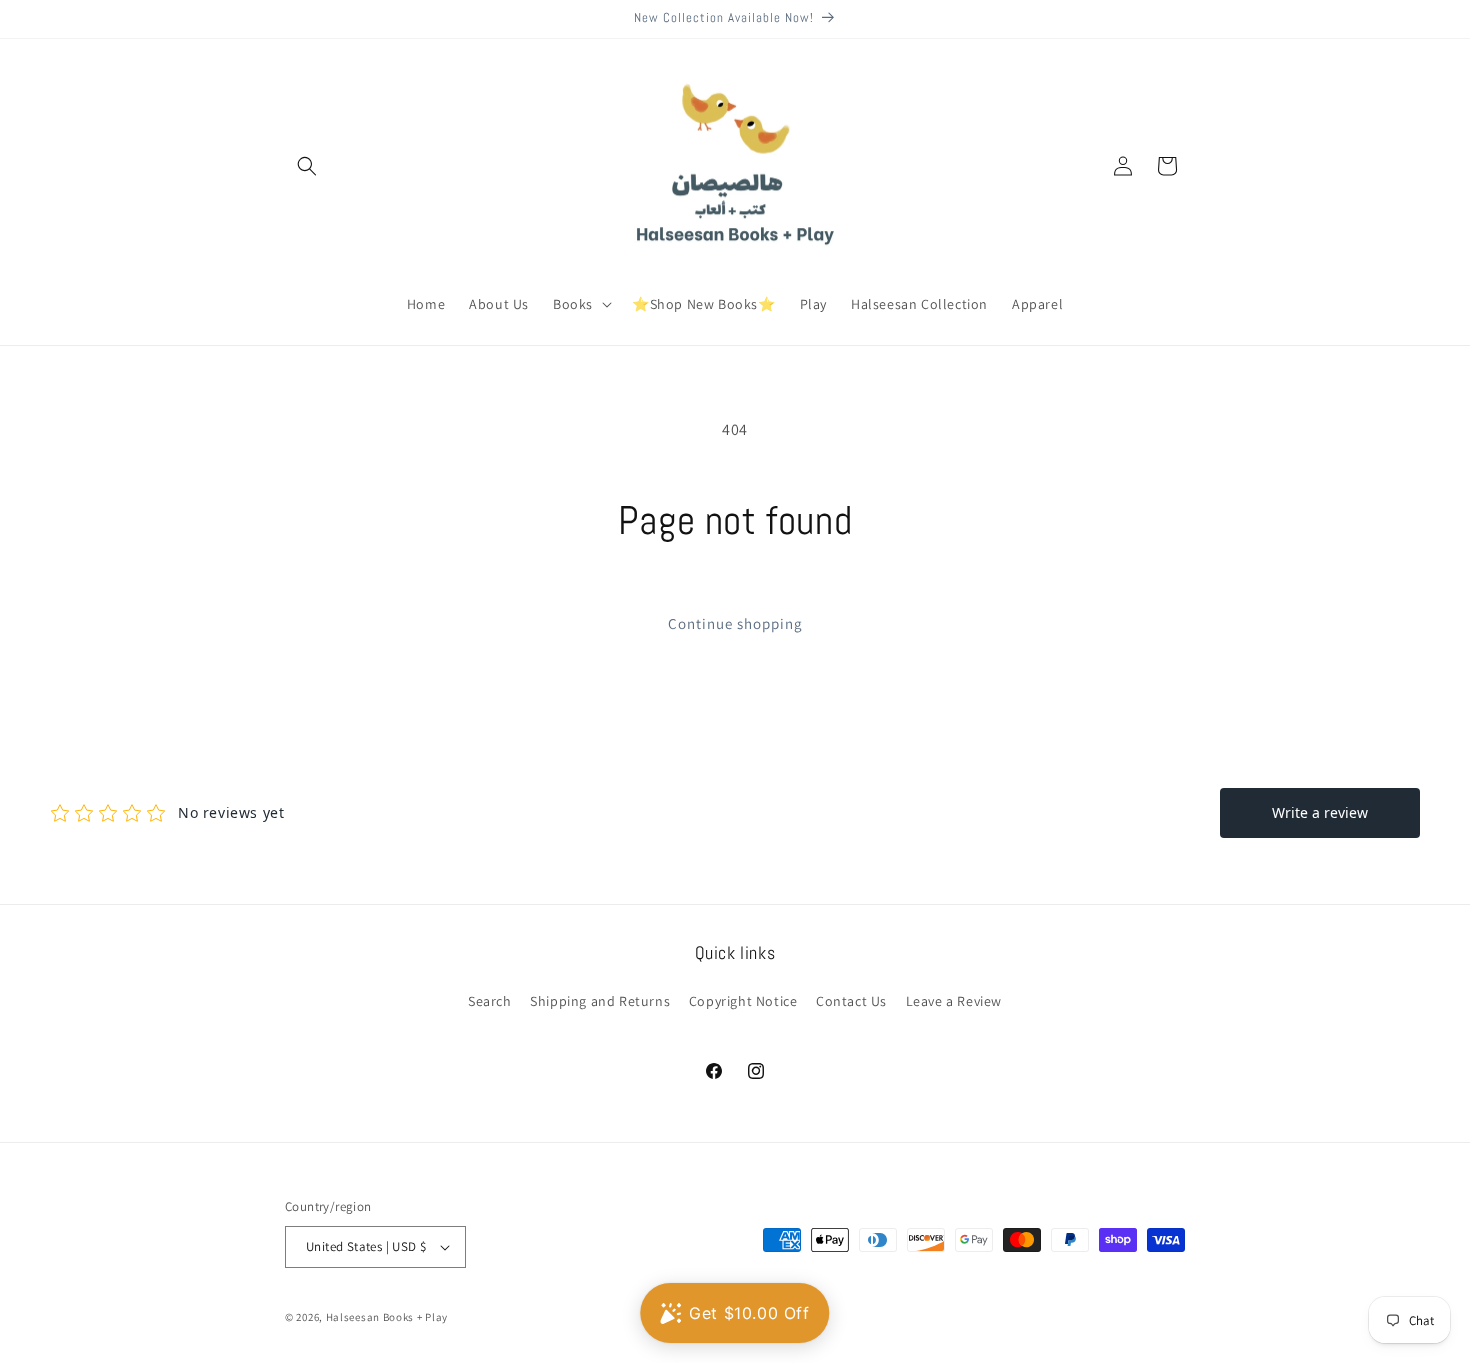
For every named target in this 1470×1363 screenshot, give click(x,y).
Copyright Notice (743, 1001)
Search (490, 1001)
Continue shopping (735, 623)
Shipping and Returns (600, 1001)
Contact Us (851, 1001)
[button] (307, 166)
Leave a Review (954, 1001)
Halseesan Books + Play (387, 1317)
